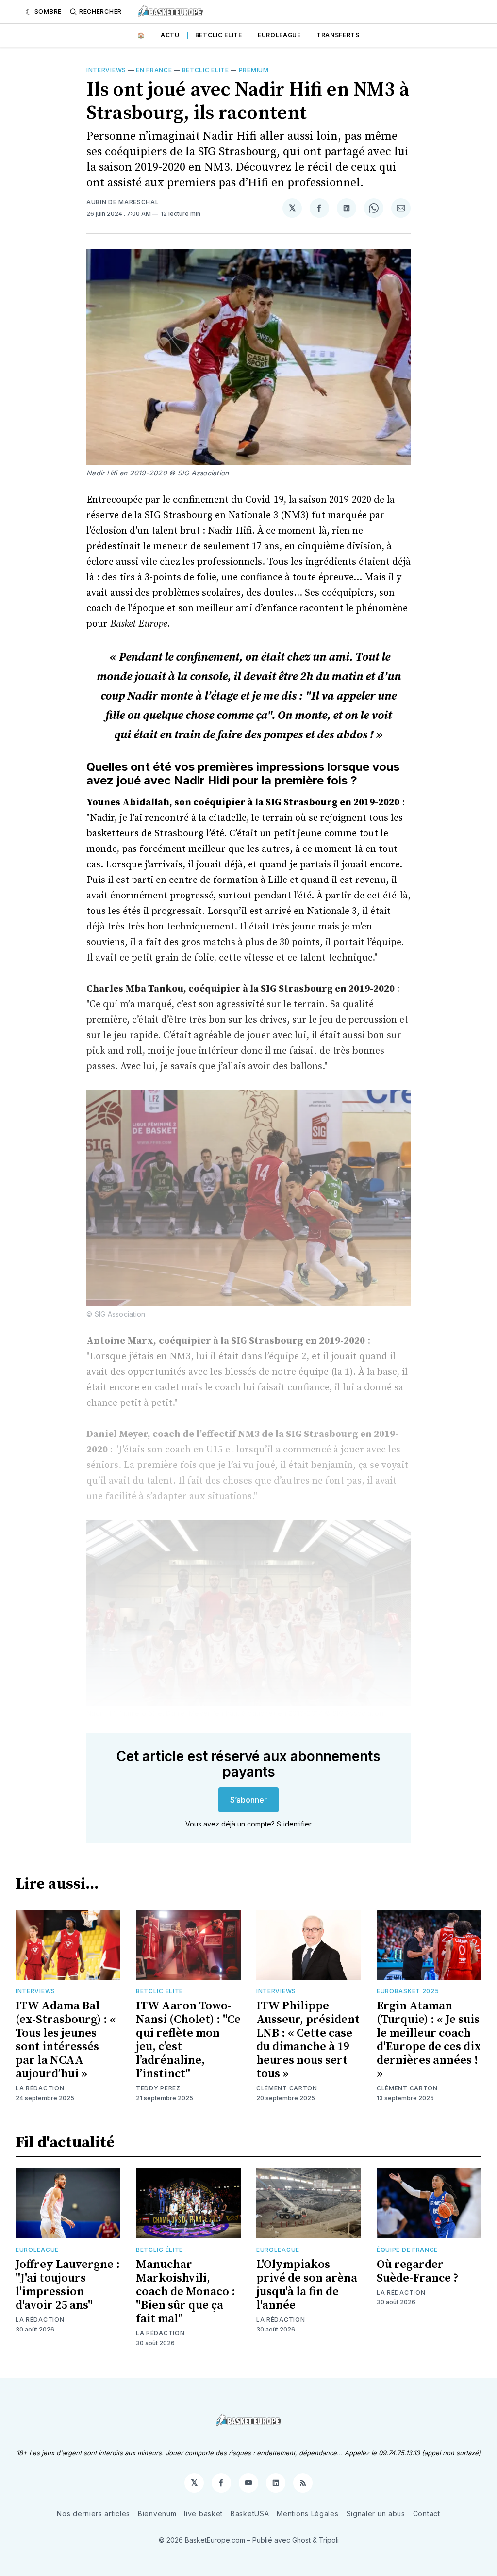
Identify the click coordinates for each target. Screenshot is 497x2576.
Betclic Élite (159, 2250)
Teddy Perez (158, 2088)
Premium (254, 70)
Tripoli (329, 2540)
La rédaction (40, 2088)
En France (154, 70)
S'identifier (294, 1824)
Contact (427, 2514)
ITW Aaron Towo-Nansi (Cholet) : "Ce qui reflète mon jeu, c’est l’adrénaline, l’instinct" (188, 2040)
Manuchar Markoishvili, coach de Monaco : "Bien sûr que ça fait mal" (186, 2292)
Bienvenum (157, 2514)
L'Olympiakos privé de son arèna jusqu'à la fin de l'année (307, 2285)
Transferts (338, 35)
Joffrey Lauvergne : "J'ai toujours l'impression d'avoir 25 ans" (68, 2285)
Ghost (301, 2540)
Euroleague (279, 35)
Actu (170, 35)
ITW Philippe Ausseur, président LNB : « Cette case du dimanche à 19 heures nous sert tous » (308, 2040)
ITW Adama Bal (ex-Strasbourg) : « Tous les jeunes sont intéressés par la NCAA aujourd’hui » (66, 2040)
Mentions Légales (307, 2514)
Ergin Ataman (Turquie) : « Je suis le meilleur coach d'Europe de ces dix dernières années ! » (429, 2040)
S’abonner (248, 1800)
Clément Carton (287, 2088)
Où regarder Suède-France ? (418, 2271)
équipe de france (407, 2250)
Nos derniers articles (93, 2514)
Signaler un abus (376, 2514)
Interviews (106, 70)
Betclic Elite (219, 35)
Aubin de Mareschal (123, 202)
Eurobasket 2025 (408, 1991)
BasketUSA (250, 2514)
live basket (203, 2514)
